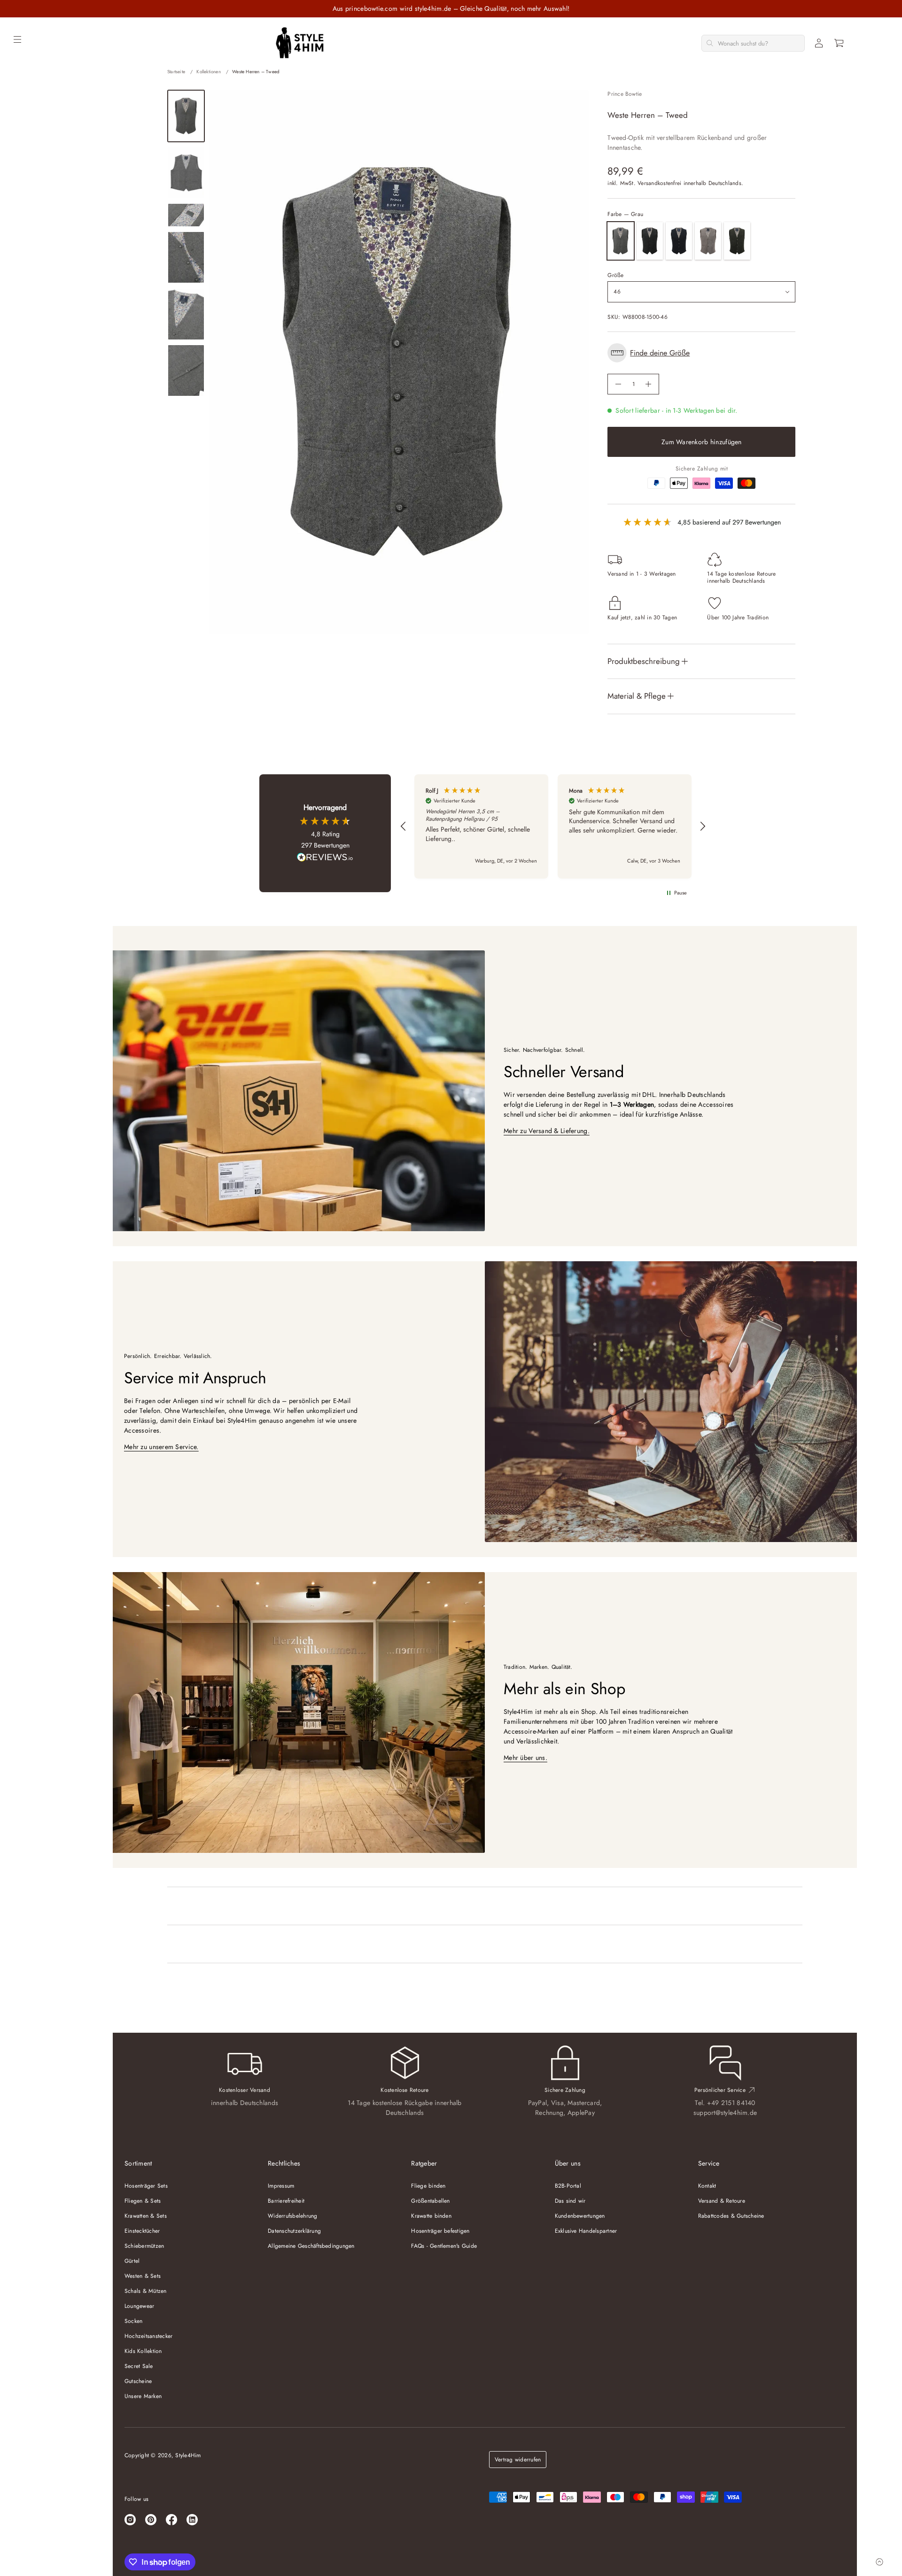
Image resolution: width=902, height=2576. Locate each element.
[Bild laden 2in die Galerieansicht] (186, 173)
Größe (615, 275)
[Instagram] (130, 2520)
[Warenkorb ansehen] (840, 43)
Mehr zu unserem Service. (161, 1447)
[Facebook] (171, 2520)
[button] (840, 43)
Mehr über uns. (525, 1758)
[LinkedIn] (192, 2520)
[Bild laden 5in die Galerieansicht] (186, 314)
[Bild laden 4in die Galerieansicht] (186, 258)
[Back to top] (879, 2562)
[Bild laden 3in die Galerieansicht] (186, 215)
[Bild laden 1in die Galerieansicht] (186, 116)
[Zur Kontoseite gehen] (819, 43)
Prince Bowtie (625, 94)
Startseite (176, 72)
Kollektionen (208, 72)
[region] (553, 826)
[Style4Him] (300, 43)
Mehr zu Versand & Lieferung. (547, 1131)
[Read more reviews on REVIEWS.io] (325, 858)
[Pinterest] (151, 2520)
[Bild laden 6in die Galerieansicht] (186, 371)
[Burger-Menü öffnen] (17, 39)
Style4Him (188, 2455)
